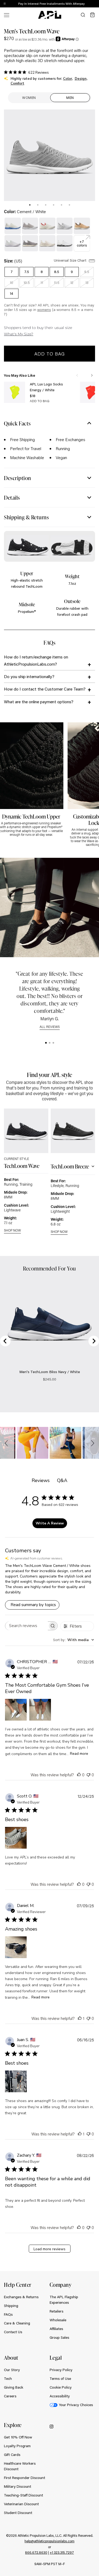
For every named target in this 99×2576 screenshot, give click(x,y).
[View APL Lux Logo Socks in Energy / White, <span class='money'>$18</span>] (15, 392)
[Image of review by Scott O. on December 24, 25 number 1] (16, 1838)
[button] (7, 1443)
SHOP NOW (12, 1231)
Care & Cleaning (17, 2323)
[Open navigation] (7, 15)
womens (44, 310)
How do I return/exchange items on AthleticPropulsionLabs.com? (36, 660)
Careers (10, 2396)
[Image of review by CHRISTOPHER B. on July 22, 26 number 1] (16, 1710)
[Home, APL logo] (50, 15)
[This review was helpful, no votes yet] (79, 1775)
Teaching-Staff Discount (23, 2495)
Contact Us (13, 2332)
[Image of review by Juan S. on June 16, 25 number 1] (16, 2081)
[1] (46, 1043)
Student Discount (18, 2513)
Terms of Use (60, 2379)
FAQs (8, 2314)
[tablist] (49, 204)
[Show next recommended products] (92, 375)
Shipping (11, 2306)
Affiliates (56, 2329)
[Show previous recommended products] (77, 375)
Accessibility (60, 2396)
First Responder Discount (25, 2478)
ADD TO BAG (40, 401)
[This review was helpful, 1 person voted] (80, 2018)
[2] (50, 1043)
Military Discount (18, 2486)
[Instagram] (51, 2426)
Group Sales (59, 2337)
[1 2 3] (49, 1043)
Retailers (56, 2311)
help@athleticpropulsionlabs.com (49, 2541)
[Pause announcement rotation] (5, 4)
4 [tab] (54, 205)
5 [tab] (62, 205)
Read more (79, 1754)
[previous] (83, 4)
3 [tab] (46, 205)
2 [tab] (38, 205)
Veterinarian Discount (21, 2504)
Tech (8, 2379)
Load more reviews (49, 2249)
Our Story (12, 2370)
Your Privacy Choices (76, 2405)
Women (29, 98)
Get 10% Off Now (18, 2437)
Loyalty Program (17, 2446)
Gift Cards (12, 2455)
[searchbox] (27, 1626)
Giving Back (14, 2387)
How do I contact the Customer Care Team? (45, 689)
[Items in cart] (92, 15)
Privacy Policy (61, 2370)
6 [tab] (69, 205)
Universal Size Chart (71, 260)
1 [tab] (30, 205)
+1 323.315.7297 (62, 2552)
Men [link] (70, 98)
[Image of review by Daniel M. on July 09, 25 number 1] (16, 1947)
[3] (53, 1043)
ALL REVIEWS (50, 1027)
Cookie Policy (61, 2387)
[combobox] (74, 1640)
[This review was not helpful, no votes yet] (88, 1775)
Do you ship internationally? (29, 676)
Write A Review (50, 1523)
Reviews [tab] (41, 1480)
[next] (96, 4)
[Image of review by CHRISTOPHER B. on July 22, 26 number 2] (40, 1710)
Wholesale (58, 2320)
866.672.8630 (36, 2552)
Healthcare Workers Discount (20, 2466)
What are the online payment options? (39, 702)
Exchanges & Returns (21, 2297)
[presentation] (30, 205)
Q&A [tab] (62, 1480)
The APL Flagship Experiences (64, 2300)
